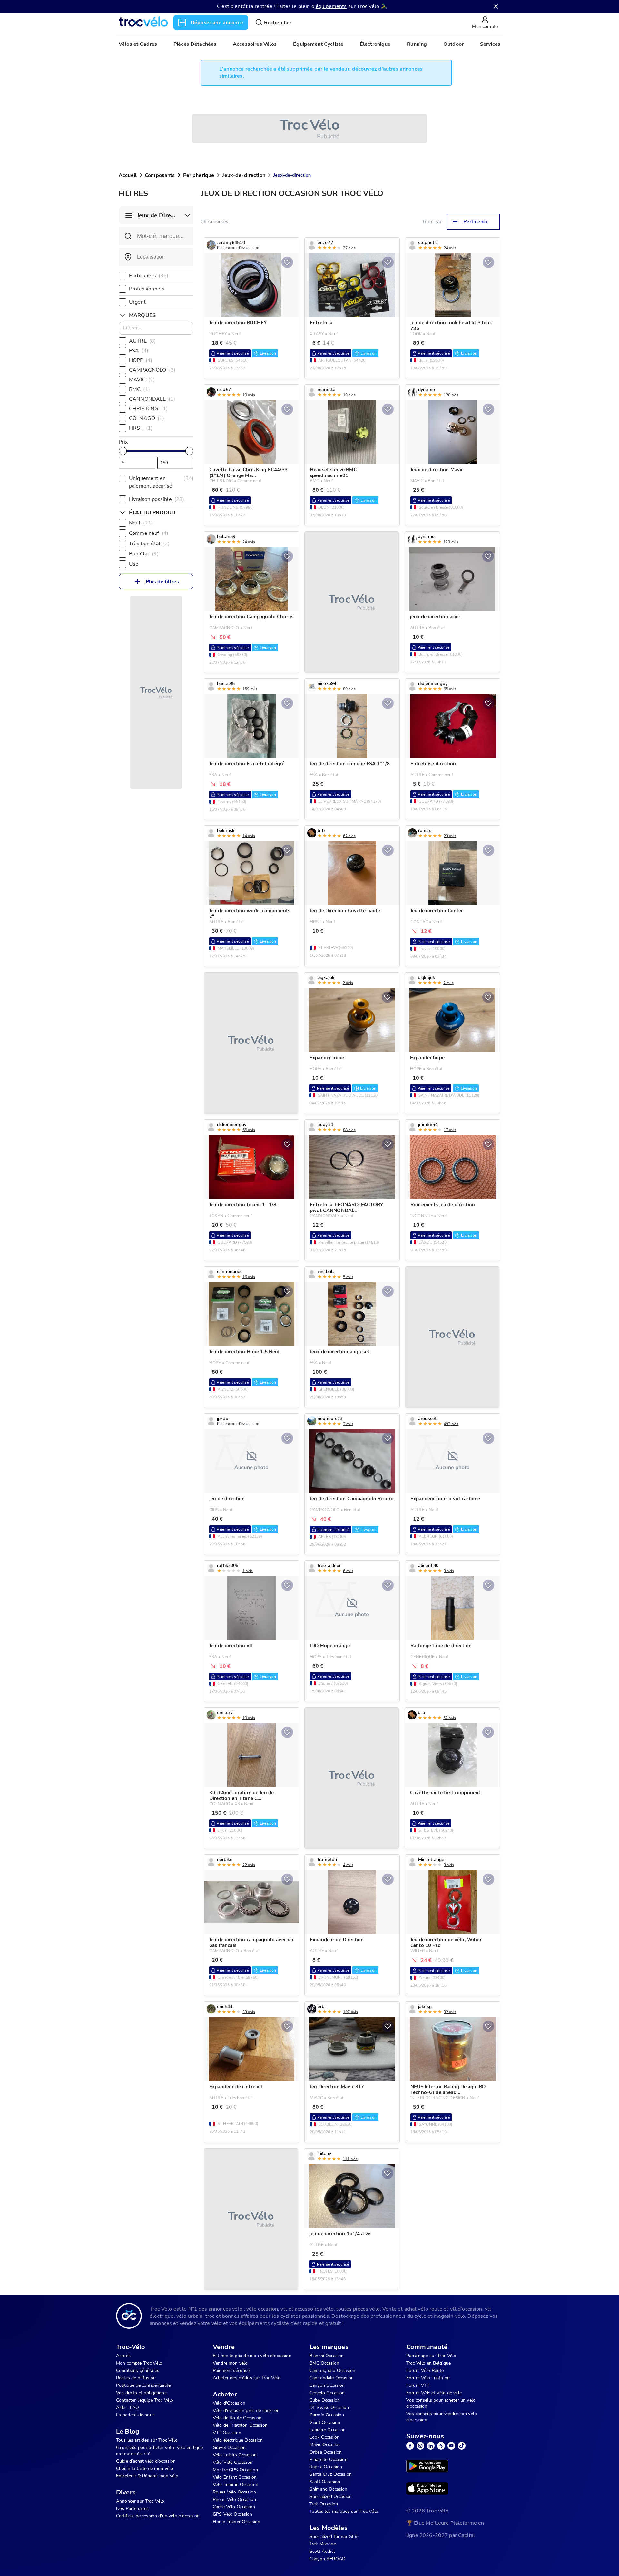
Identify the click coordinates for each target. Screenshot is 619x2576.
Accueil (128, 175)
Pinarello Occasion (329, 2459)
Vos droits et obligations (141, 2393)
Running (417, 44)
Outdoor (453, 44)
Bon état (144, 554)
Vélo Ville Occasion (233, 2462)
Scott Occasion (325, 2482)
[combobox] (156, 257)
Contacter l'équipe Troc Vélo (145, 2400)
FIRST (141, 428)
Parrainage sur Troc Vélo (431, 2356)
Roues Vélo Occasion (234, 2492)
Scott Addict (322, 2551)
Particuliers (149, 276)
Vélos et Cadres (138, 44)
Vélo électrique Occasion (238, 2440)
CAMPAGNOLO (152, 370)
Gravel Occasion (229, 2448)
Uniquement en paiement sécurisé (161, 482)
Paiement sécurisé (231, 2370)
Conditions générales (138, 2370)
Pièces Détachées (195, 44)
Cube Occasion (325, 2400)
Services (490, 44)
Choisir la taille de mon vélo (145, 2468)
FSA (139, 351)
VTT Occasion (227, 2433)
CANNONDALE (152, 399)
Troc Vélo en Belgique (428, 2363)
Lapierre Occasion (328, 2430)
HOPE (141, 360)
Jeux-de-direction (244, 175)
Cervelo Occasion (327, 2393)
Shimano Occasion (328, 2489)
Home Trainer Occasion (236, 2522)
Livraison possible (157, 499)
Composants (160, 175)
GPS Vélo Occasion (233, 2514)
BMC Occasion (324, 2363)
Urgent (137, 302)
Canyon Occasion (327, 2385)
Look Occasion (324, 2437)
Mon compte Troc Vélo (139, 2363)
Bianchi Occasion (327, 2356)
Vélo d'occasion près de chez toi (245, 2410)
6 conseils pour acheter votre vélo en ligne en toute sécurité (159, 2451)
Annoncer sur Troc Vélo (140, 2501)
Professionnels (147, 289)
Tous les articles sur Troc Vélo (147, 2440)
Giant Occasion (325, 2422)
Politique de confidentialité (143, 2385)
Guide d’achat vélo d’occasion (146, 2461)
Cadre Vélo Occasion (234, 2507)
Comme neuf (149, 533)
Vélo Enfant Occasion (235, 2477)
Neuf (141, 523)
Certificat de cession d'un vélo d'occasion (158, 2516)
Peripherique (199, 175)
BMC (139, 389)
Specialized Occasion (331, 2497)
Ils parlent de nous (135, 2415)
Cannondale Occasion (332, 2378)
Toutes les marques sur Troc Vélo (344, 2511)
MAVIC (142, 380)
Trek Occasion (324, 2504)
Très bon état (149, 544)
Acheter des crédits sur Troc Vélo (247, 2378)
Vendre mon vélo (230, 2363)
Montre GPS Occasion (235, 2470)
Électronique (375, 44)
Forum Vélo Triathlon (428, 2378)
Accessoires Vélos (255, 44)
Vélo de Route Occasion (237, 2418)
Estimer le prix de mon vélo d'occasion (252, 2356)
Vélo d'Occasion (229, 2403)
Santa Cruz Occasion (331, 2474)
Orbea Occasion (326, 2452)
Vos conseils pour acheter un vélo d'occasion (441, 2403)
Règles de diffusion (136, 2378)
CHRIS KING (148, 409)
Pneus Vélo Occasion (234, 2499)
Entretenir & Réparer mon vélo (147, 2476)
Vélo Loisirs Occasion (235, 2455)
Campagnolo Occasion (332, 2370)
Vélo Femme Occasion (236, 2485)
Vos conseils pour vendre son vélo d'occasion (442, 2417)
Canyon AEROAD (327, 2559)
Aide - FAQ (128, 2408)
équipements (331, 6)
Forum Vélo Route (425, 2370)
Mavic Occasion (325, 2445)
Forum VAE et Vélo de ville (434, 2393)
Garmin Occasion (327, 2415)
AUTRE (142, 341)
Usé (134, 564)
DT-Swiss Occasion (329, 2408)
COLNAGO (147, 418)
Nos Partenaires (132, 2508)
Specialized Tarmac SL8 (333, 2537)
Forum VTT (418, 2385)
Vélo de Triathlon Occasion (240, 2425)
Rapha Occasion (326, 2467)
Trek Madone (323, 2544)
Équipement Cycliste (318, 44)
